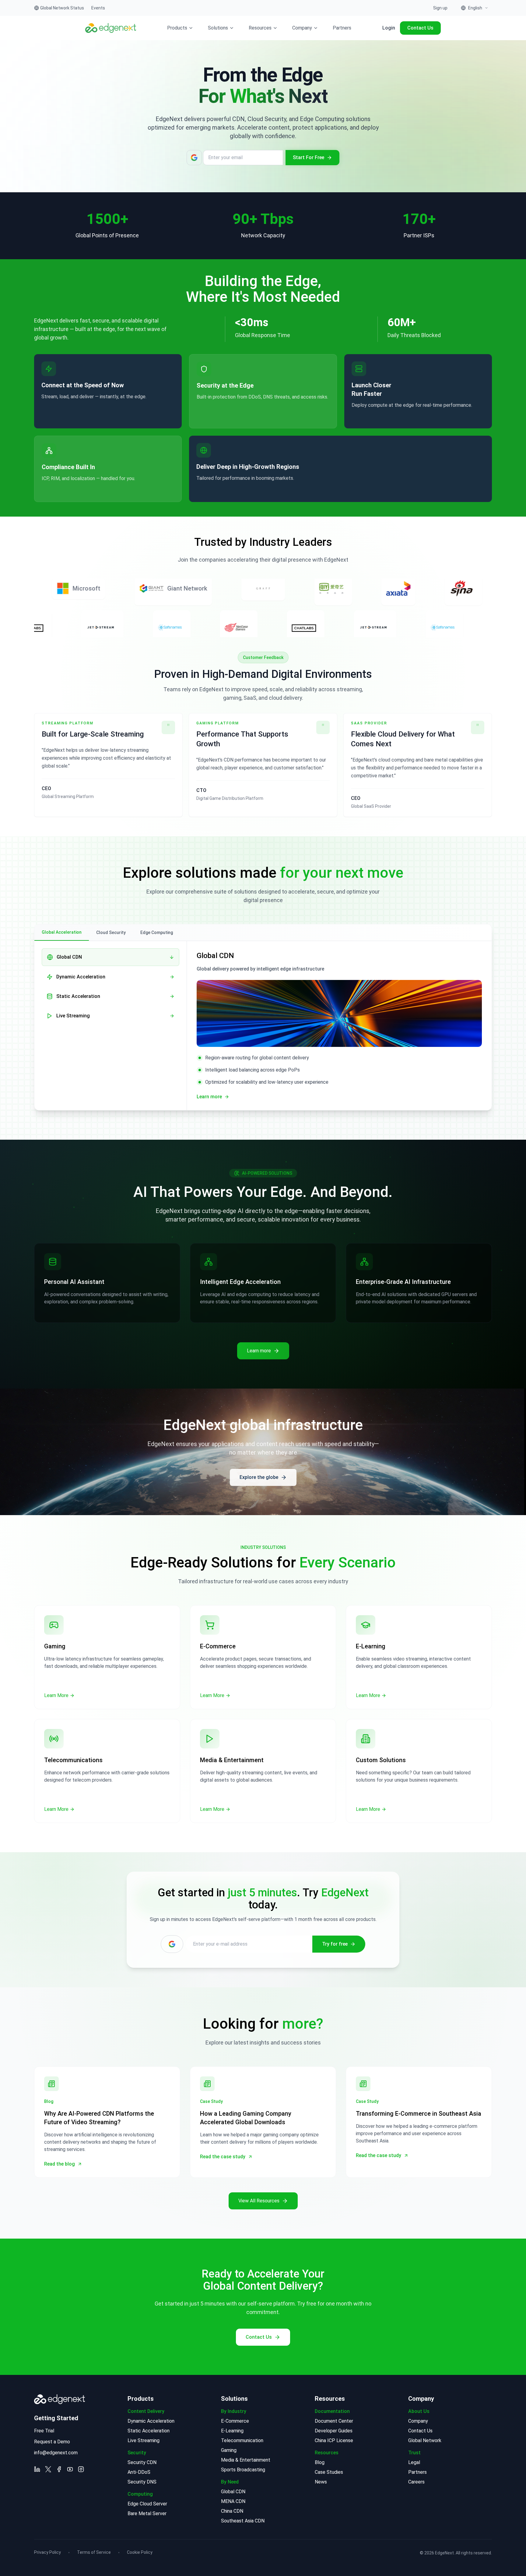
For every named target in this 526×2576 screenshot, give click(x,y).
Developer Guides (334, 2431)
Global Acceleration (62, 932)
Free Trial (44, 2431)
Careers (416, 2482)
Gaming (229, 2450)
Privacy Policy (47, 2552)
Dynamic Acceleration (151, 2421)
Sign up (440, 8)
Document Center (334, 2421)
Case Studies (329, 2472)
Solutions (218, 28)
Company (302, 28)
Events (98, 8)
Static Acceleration (149, 2431)
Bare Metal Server (147, 2513)
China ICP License (334, 2440)
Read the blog (60, 2164)
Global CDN (233, 2492)
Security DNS (142, 2482)
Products (177, 28)
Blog (320, 2462)
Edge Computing (157, 932)
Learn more (53, 409)
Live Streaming (144, 2440)
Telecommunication (242, 2440)
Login (389, 28)
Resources (260, 28)
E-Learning (232, 2431)
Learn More (56, 1695)
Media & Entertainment (246, 2460)
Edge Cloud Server (147, 2504)
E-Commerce (235, 2421)
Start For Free (309, 157)
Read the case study (223, 2157)
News (321, 2482)
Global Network (425, 2440)
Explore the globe (259, 1477)
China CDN (232, 2511)
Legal (414, 2462)
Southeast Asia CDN (243, 2521)
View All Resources (259, 2201)
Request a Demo (52, 2442)
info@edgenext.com (56, 2453)
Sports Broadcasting (243, 2470)
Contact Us (420, 28)
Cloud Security (111, 932)
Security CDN (142, 2462)
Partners (342, 28)
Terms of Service (94, 2552)
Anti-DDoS (139, 2472)
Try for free (335, 1944)
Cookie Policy (140, 2552)
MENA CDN (233, 2501)
